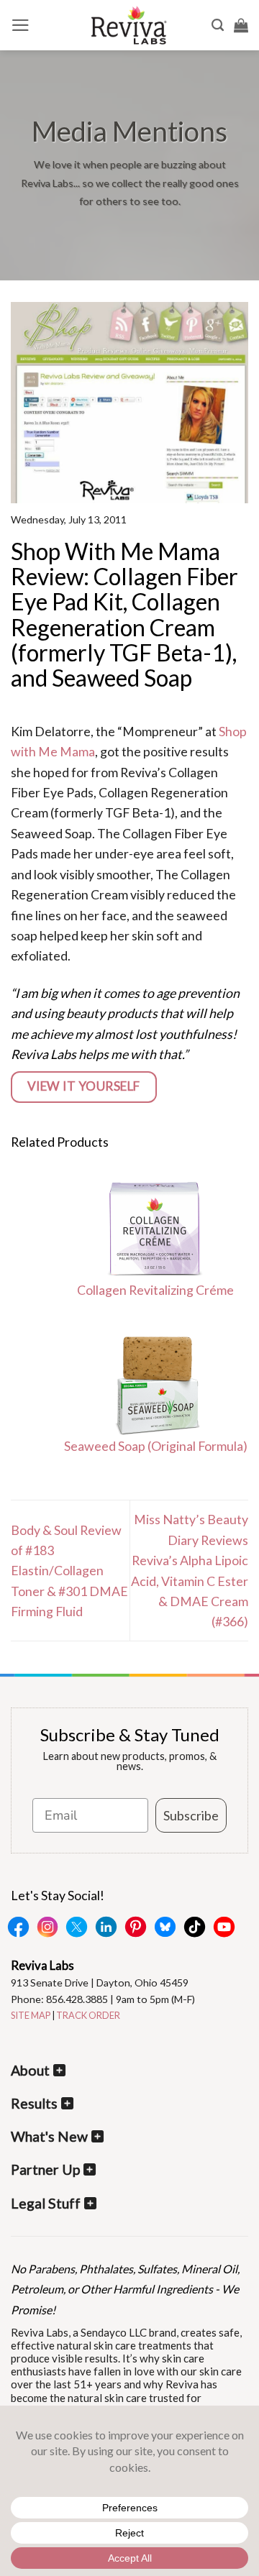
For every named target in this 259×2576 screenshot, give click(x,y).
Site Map (31, 2015)
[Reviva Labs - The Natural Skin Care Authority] (129, 25)
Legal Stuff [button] (46, 2203)
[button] (21, 25)
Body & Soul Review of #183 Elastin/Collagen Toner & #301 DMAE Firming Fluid (69, 1571)
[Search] (218, 25)
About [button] (30, 2070)
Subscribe (191, 1815)
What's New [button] (49, 2136)
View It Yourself (84, 1086)
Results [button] (34, 2103)
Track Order (88, 2015)
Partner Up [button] (45, 2169)
